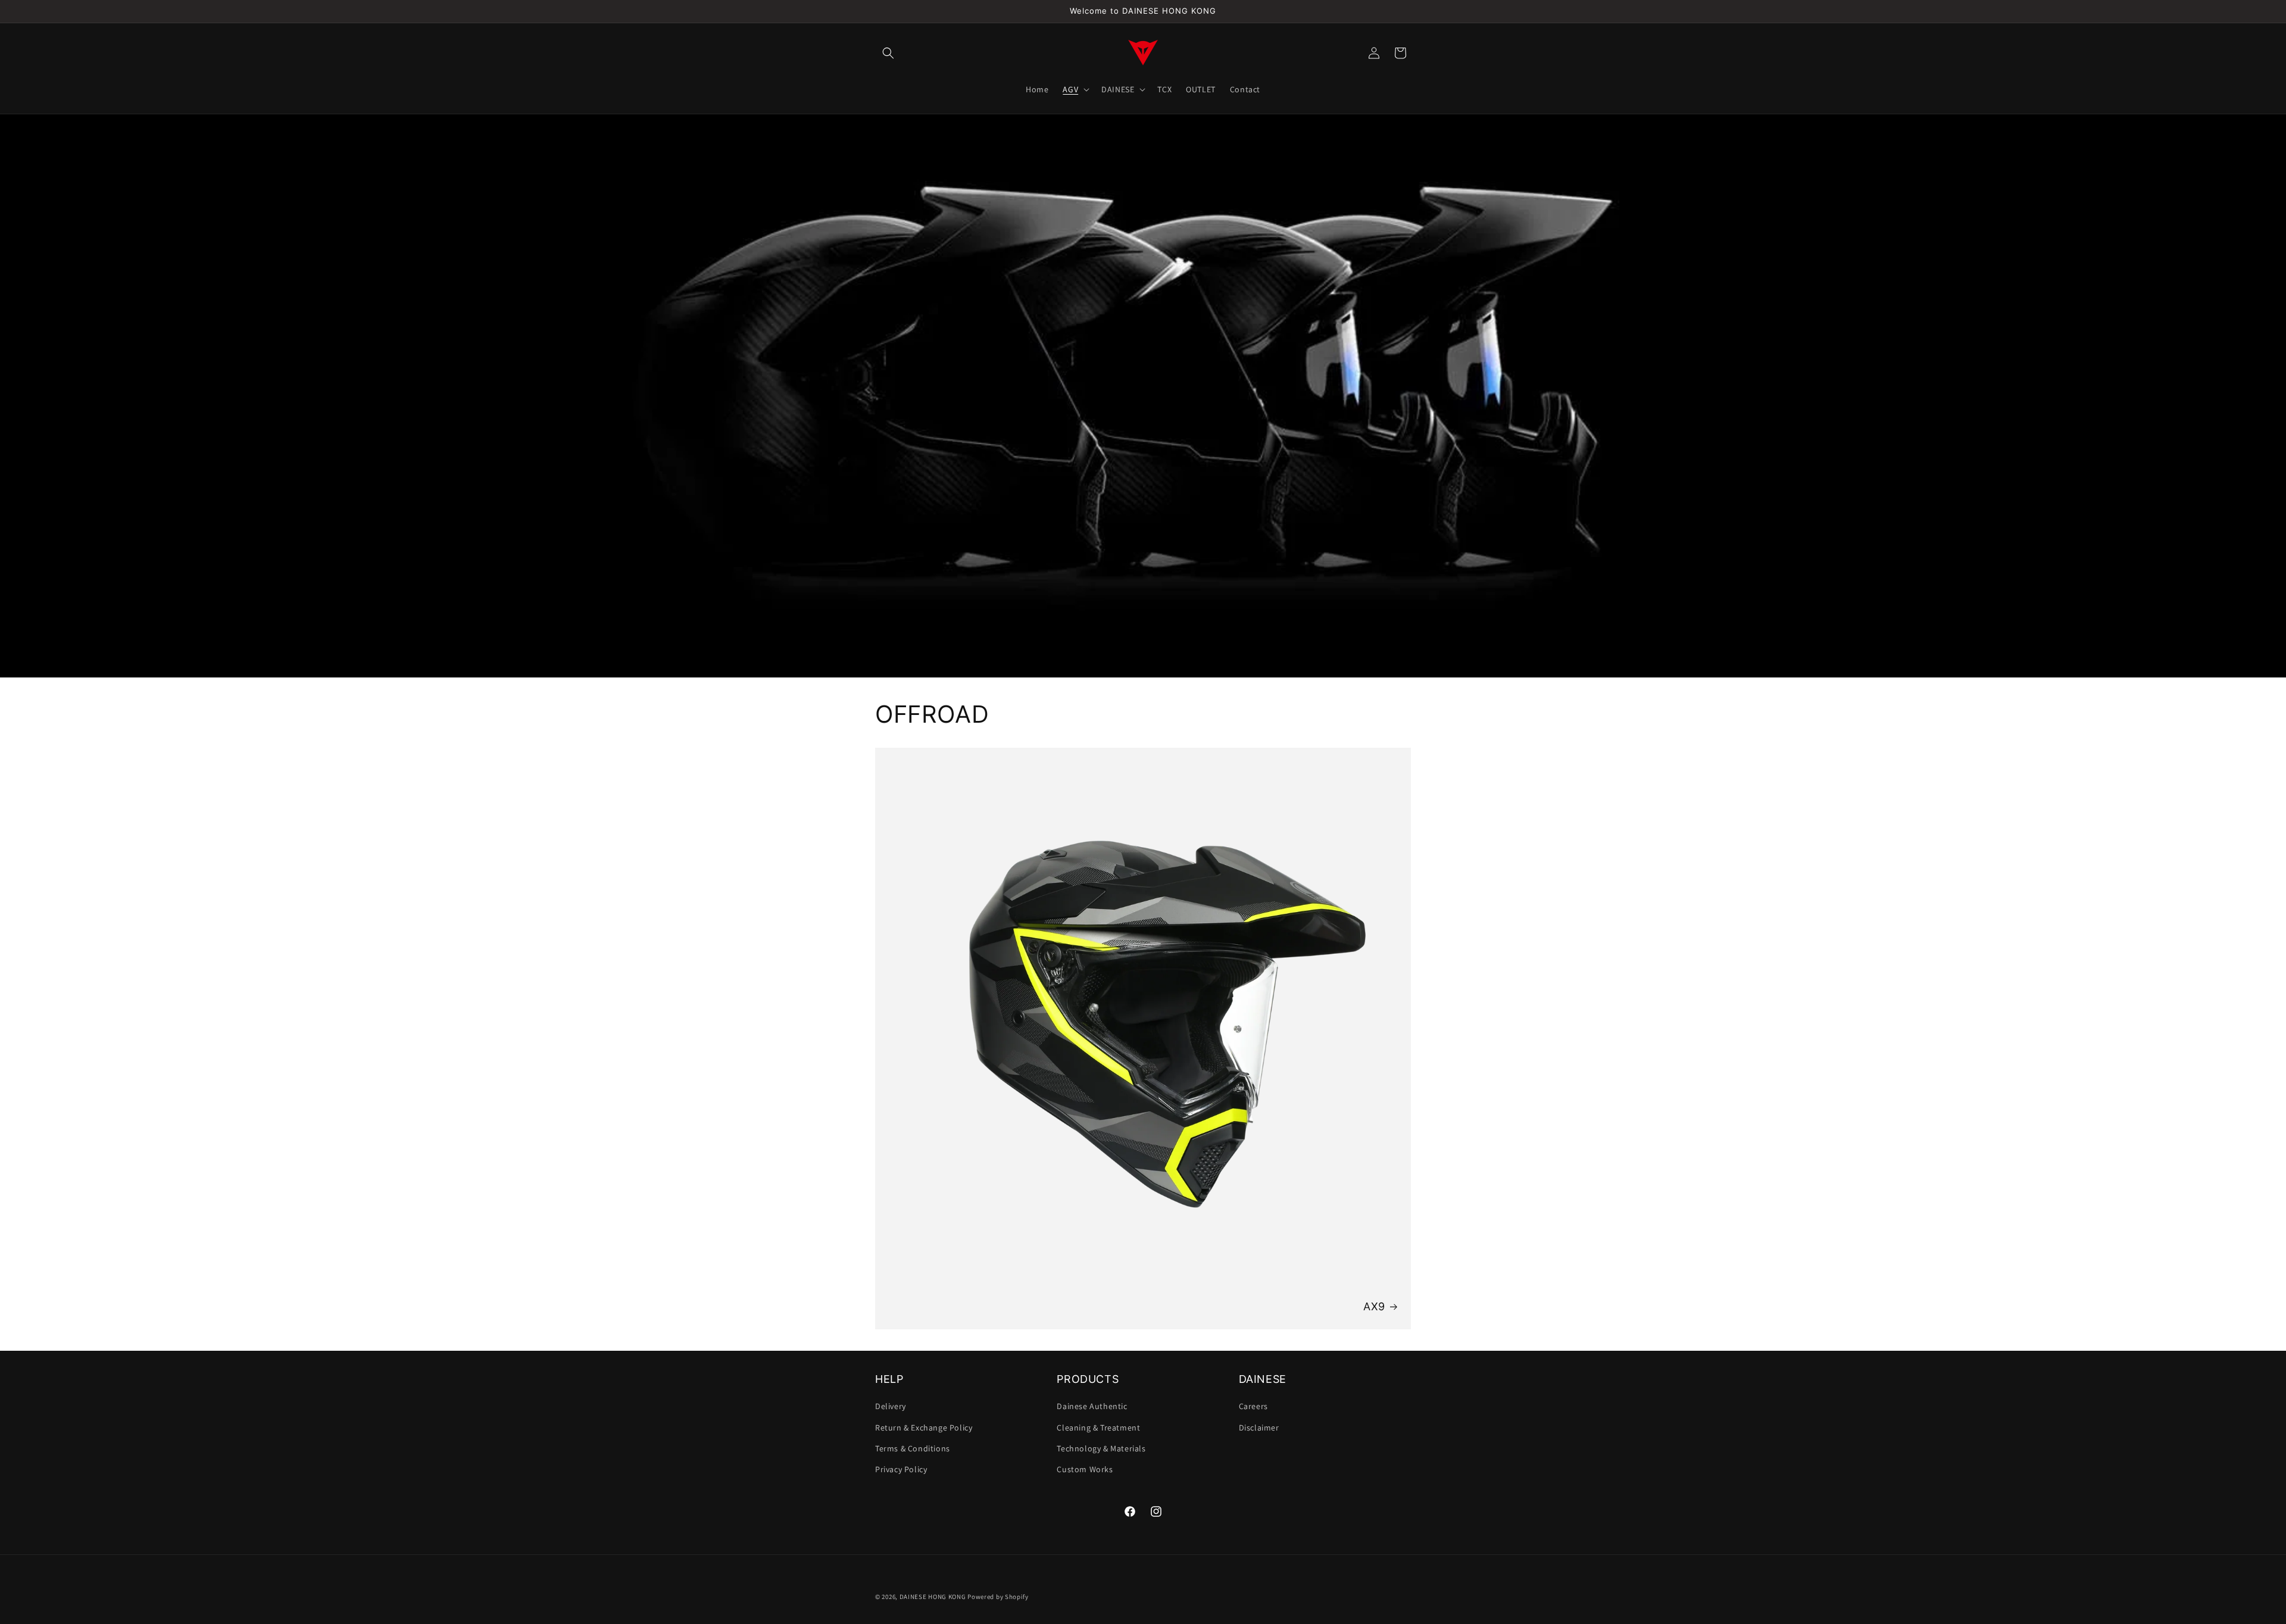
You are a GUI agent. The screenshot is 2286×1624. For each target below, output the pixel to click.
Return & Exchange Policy (924, 1428)
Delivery (891, 1407)
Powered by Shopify (998, 1597)
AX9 (1374, 1306)
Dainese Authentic (1092, 1407)
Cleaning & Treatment (1098, 1428)
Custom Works (1085, 1469)
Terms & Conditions (913, 1448)
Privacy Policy (901, 1469)
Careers (1253, 1407)
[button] (888, 53)
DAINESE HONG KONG (933, 1597)
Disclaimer (1259, 1428)
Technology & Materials (1101, 1448)
